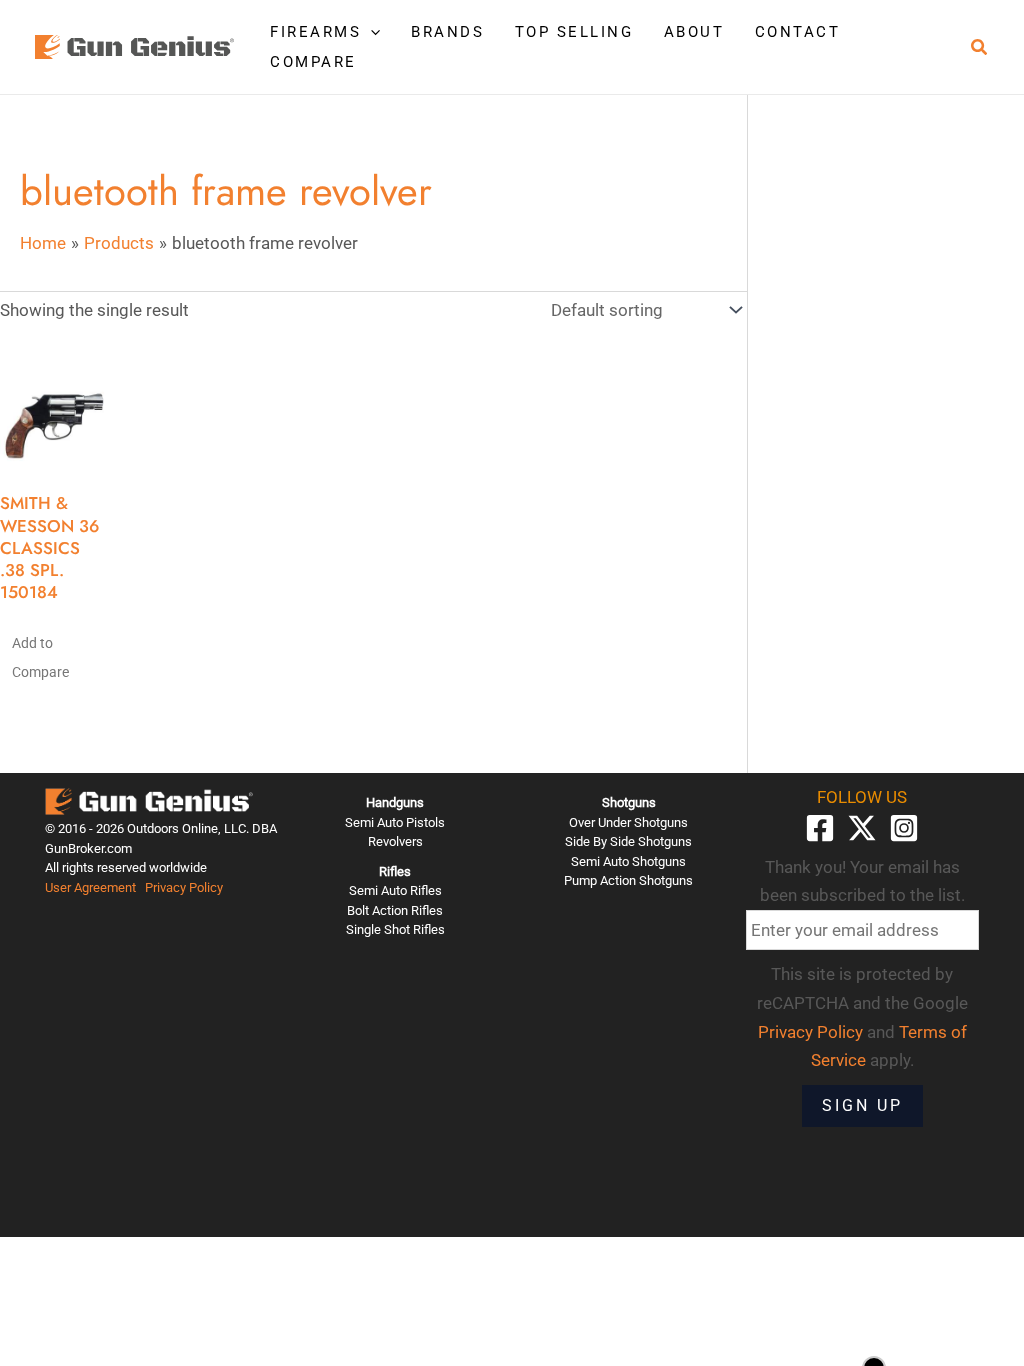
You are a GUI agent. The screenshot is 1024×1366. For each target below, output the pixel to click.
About (694, 32)
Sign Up (862, 1105)
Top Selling (574, 32)
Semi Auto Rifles (395, 890)
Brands (447, 32)
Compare (313, 62)
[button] (370, 32)
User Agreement (90, 887)
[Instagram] (904, 828)
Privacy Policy (184, 887)
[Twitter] (862, 828)
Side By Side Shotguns (628, 841)
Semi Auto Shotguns (628, 861)
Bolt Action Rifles (395, 910)
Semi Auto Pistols (395, 822)
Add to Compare (40, 657)
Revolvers (395, 841)
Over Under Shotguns (628, 822)
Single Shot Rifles (395, 929)
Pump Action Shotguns (628, 880)
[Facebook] (820, 828)
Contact (798, 32)
